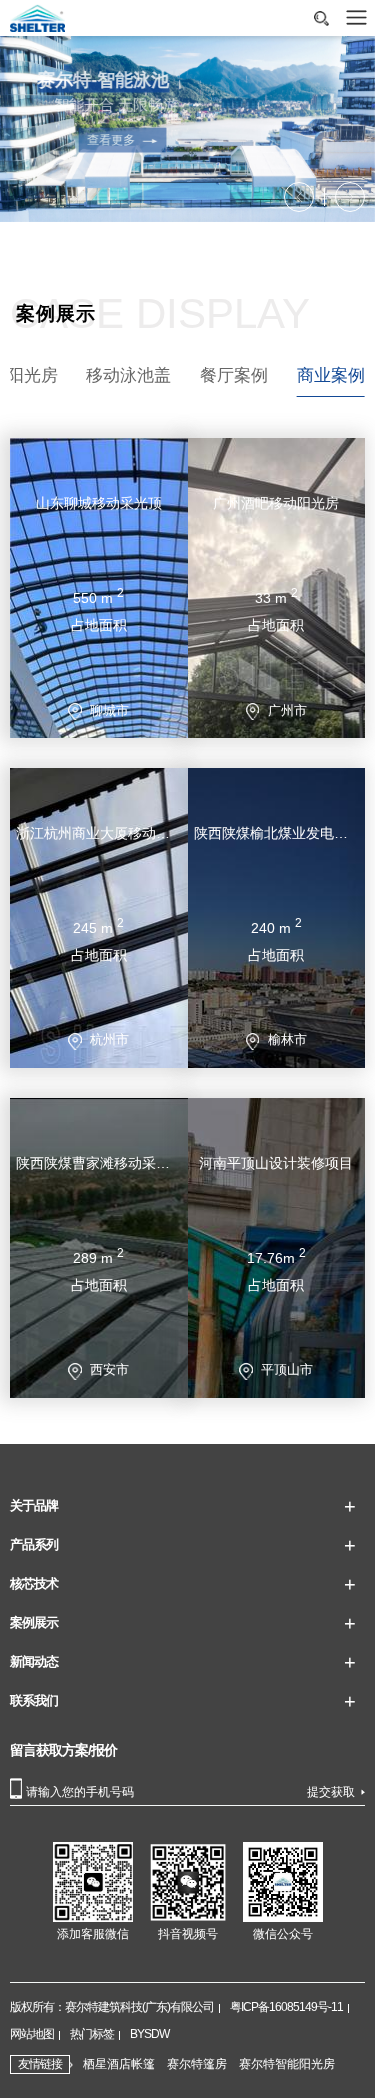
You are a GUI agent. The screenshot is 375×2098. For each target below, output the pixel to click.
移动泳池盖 (128, 375)
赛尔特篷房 (197, 2064)
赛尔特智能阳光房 (287, 2064)
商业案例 (331, 375)
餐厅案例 (234, 375)
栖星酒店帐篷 (119, 2064)
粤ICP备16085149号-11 (286, 2007)
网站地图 (32, 2034)
